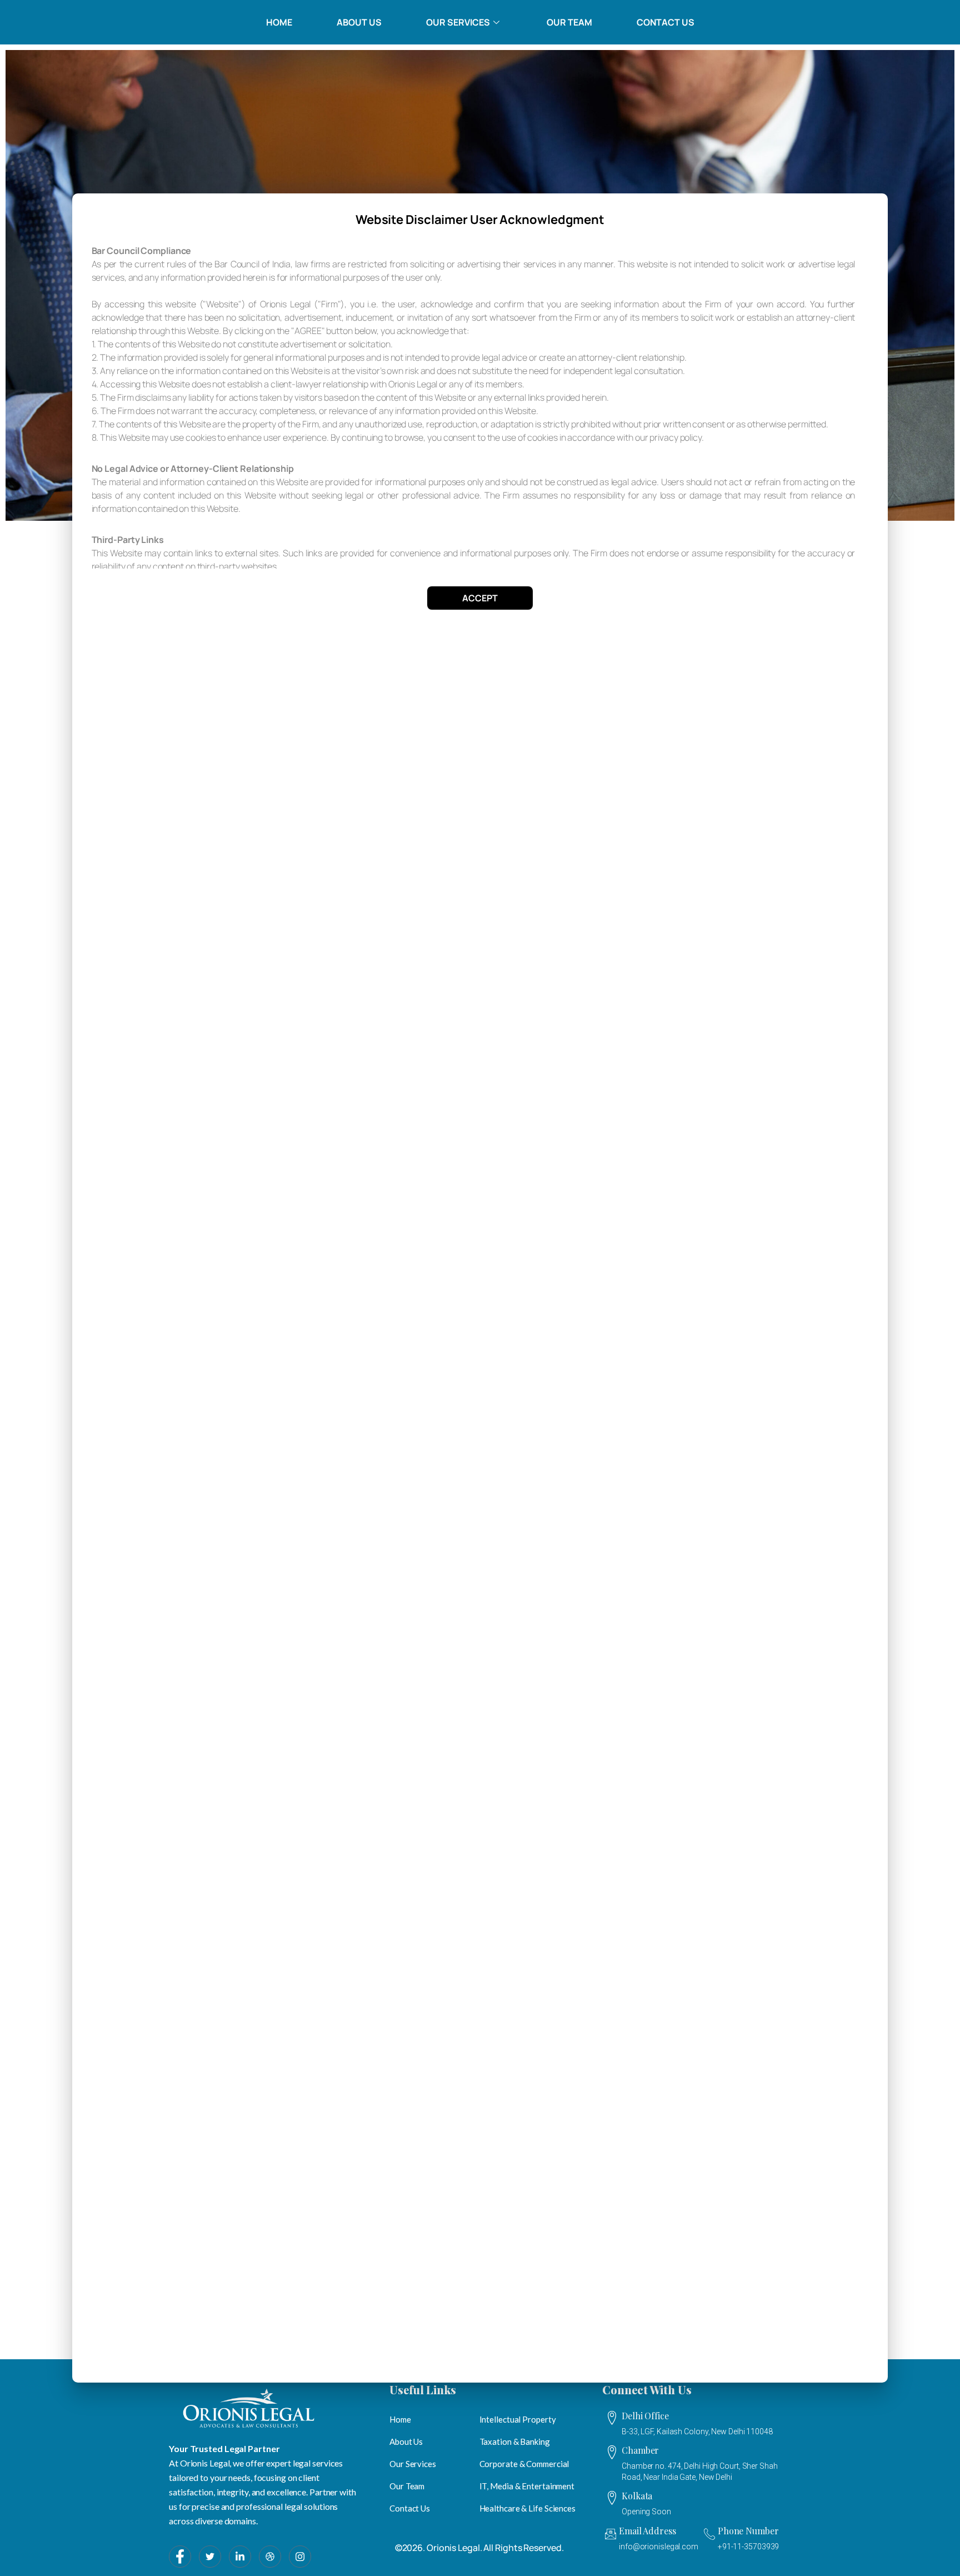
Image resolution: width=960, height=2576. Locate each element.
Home (279, 22)
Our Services (458, 22)
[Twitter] (210, 2557)
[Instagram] (300, 2557)
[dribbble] (270, 2557)
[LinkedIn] (240, 2557)
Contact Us (666, 22)
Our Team (569, 22)
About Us (359, 22)
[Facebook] (180, 2557)
